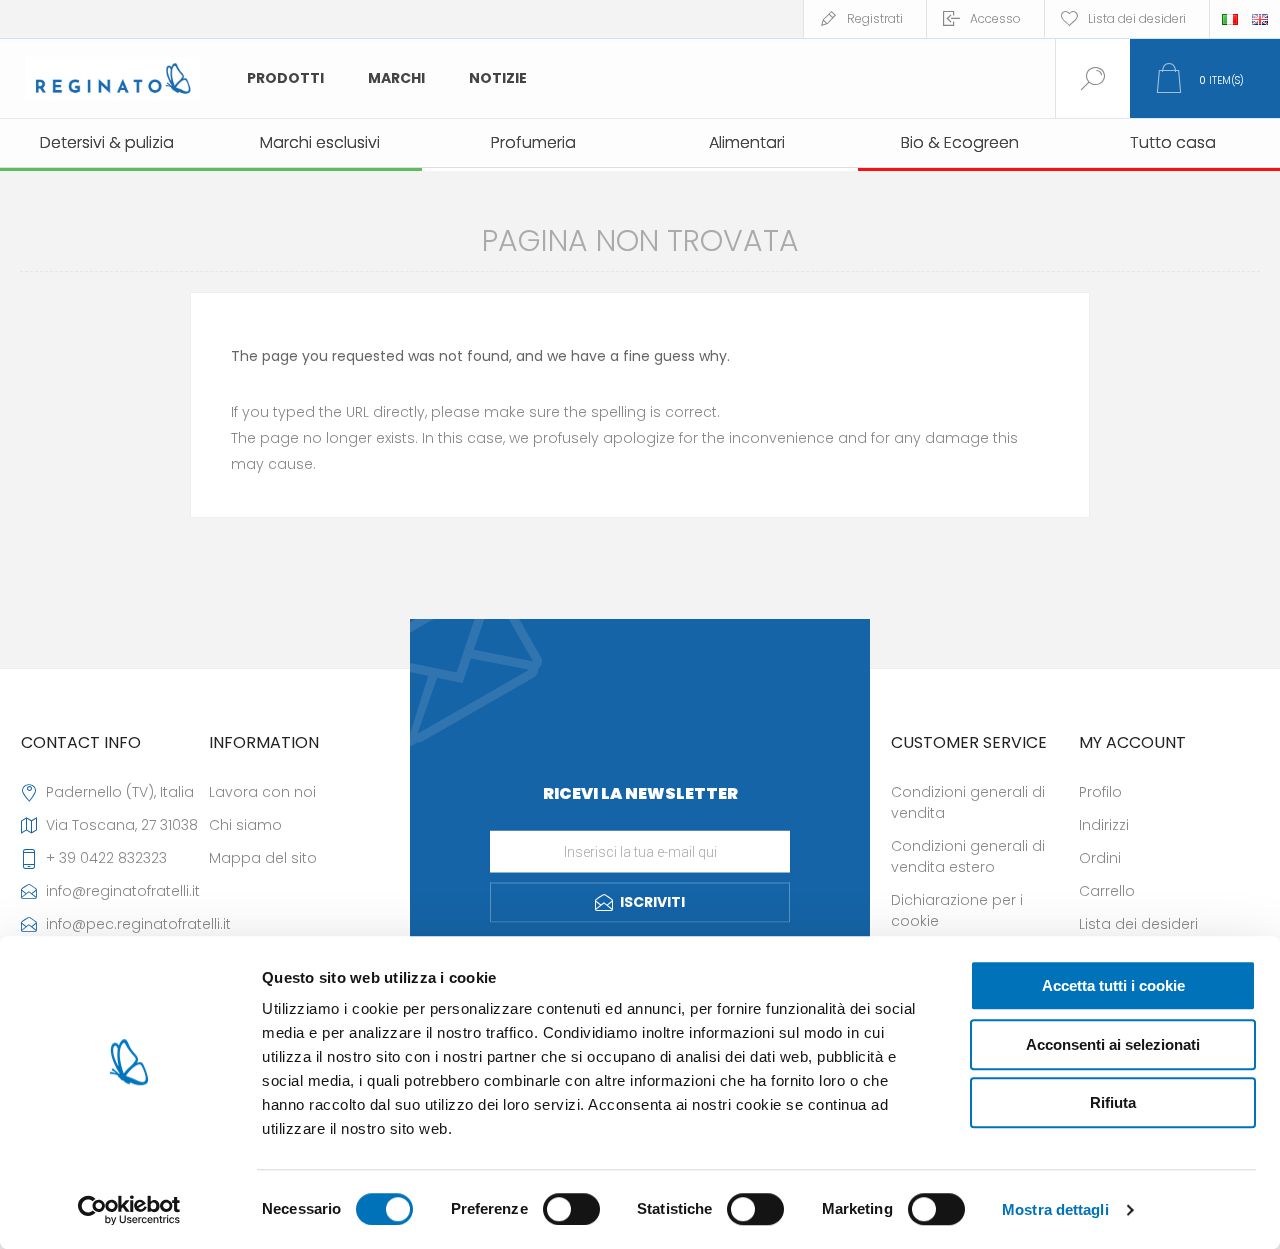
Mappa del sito (263, 858)
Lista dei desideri (1138, 924)
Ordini (1100, 858)
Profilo (1100, 792)
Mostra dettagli (1055, 1209)
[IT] (1230, 19)
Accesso (995, 18)
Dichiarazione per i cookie (957, 910)
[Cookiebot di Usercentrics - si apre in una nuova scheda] (129, 1210)
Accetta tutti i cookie (1113, 985)
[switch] (571, 1209)
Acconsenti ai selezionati (1113, 1044)
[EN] (1260, 19)
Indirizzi (1104, 825)
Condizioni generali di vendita (968, 802)
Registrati (875, 18)
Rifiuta (1113, 1102)
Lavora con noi (262, 792)
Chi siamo (245, 825)
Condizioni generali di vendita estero (968, 856)
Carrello (1107, 891)
